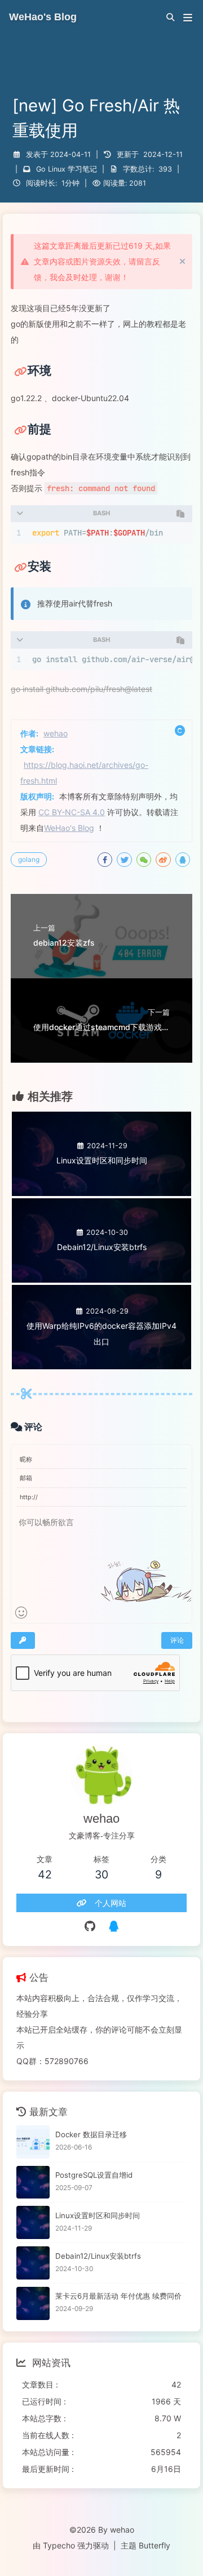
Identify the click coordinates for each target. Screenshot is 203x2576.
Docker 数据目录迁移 (91, 2134)
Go (41, 169)
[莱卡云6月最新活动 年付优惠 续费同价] (33, 2303)
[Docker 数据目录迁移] (33, 2142)
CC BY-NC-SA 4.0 (72, 812)
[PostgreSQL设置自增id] (33, 2182)
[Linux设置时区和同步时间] (33, 2222)
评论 (177, 1640)
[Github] (90, 1926)
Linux (57, 169)
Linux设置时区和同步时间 (98, 2215)
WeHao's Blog (69, 828)
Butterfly (155, 2545)
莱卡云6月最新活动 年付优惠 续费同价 (118, 2296)
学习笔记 (82, 169)
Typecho (59, 2545)
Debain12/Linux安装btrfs (98, 2256)
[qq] (114, 1926)
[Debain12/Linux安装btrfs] (33, 2263)
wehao (56, 733)
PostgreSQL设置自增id (94, 2175)
